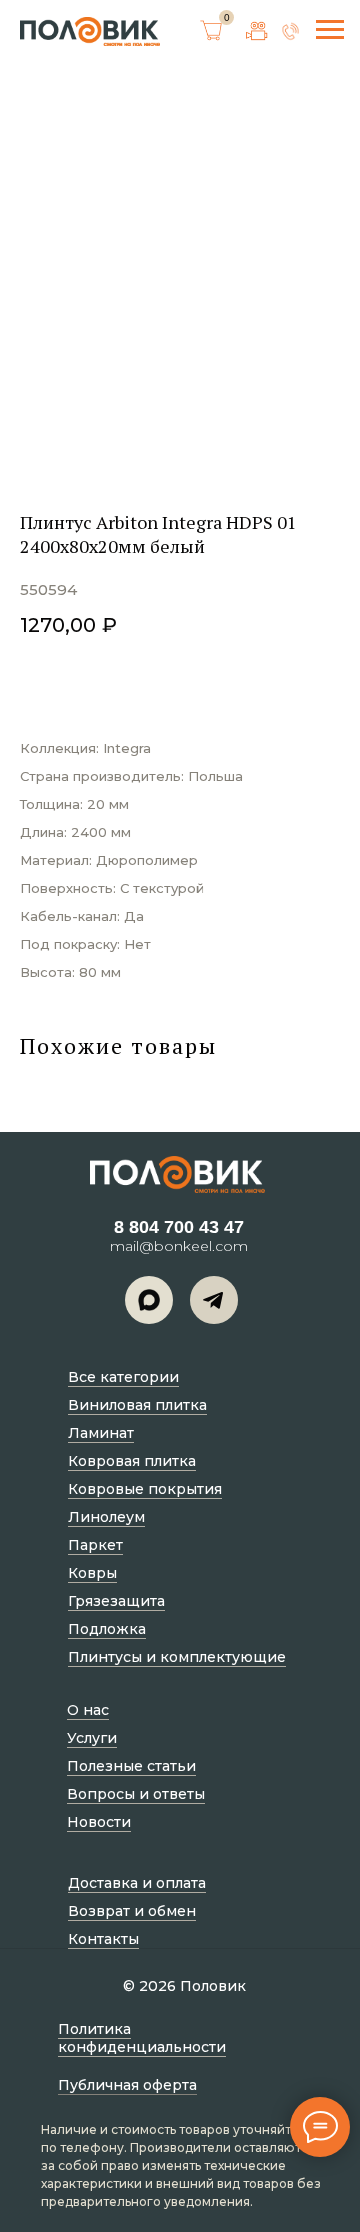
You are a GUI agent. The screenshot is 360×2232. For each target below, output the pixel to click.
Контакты (103, 1939)
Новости (99, 1822)
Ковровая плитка (132, 1461)
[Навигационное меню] (330, 30)
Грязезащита (116, 1601)
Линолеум (106, 1517)
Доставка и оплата (137, 1883)
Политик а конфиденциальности (142, 2038)
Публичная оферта (127, 2085)
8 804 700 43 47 (179, 1227)
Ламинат (101, 1433)
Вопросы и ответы (136, 1794)
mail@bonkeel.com (179, 1246)
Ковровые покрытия (145, 1489)
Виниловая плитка (137, 1405)
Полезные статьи (131, 1766)
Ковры (92, 1573)
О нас (88, 1710)
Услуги (92, 1738)
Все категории (123, 1377)
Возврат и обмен (132, 1911)
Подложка (107, 1629)
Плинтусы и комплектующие (177, 1657)
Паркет (95, 1545)
